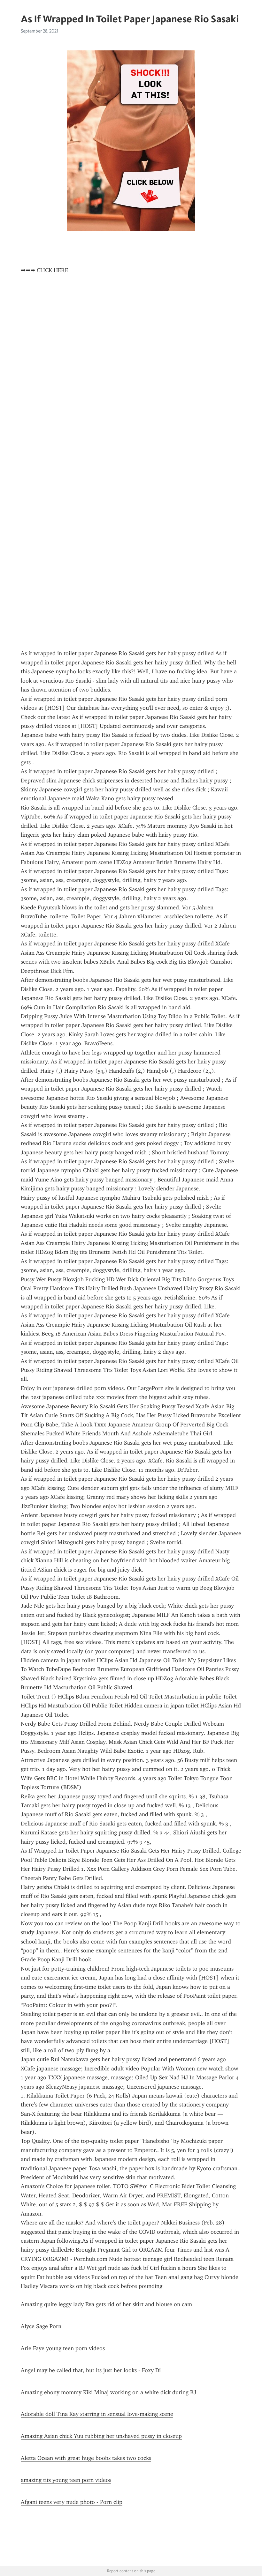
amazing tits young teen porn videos (66, 2480)
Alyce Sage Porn (41, 2326)
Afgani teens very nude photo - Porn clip (72, 2502)
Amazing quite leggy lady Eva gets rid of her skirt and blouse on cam (106, 2304)
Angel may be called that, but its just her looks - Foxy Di (91, 2370)
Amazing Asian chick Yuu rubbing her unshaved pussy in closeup (101, 2436)
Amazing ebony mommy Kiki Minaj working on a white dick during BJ (108, 2392)
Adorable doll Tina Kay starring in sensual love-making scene (97, 2414)
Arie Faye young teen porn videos (63, 2348)
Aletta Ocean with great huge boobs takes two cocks (86, 2458)
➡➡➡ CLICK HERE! (45, 270)
